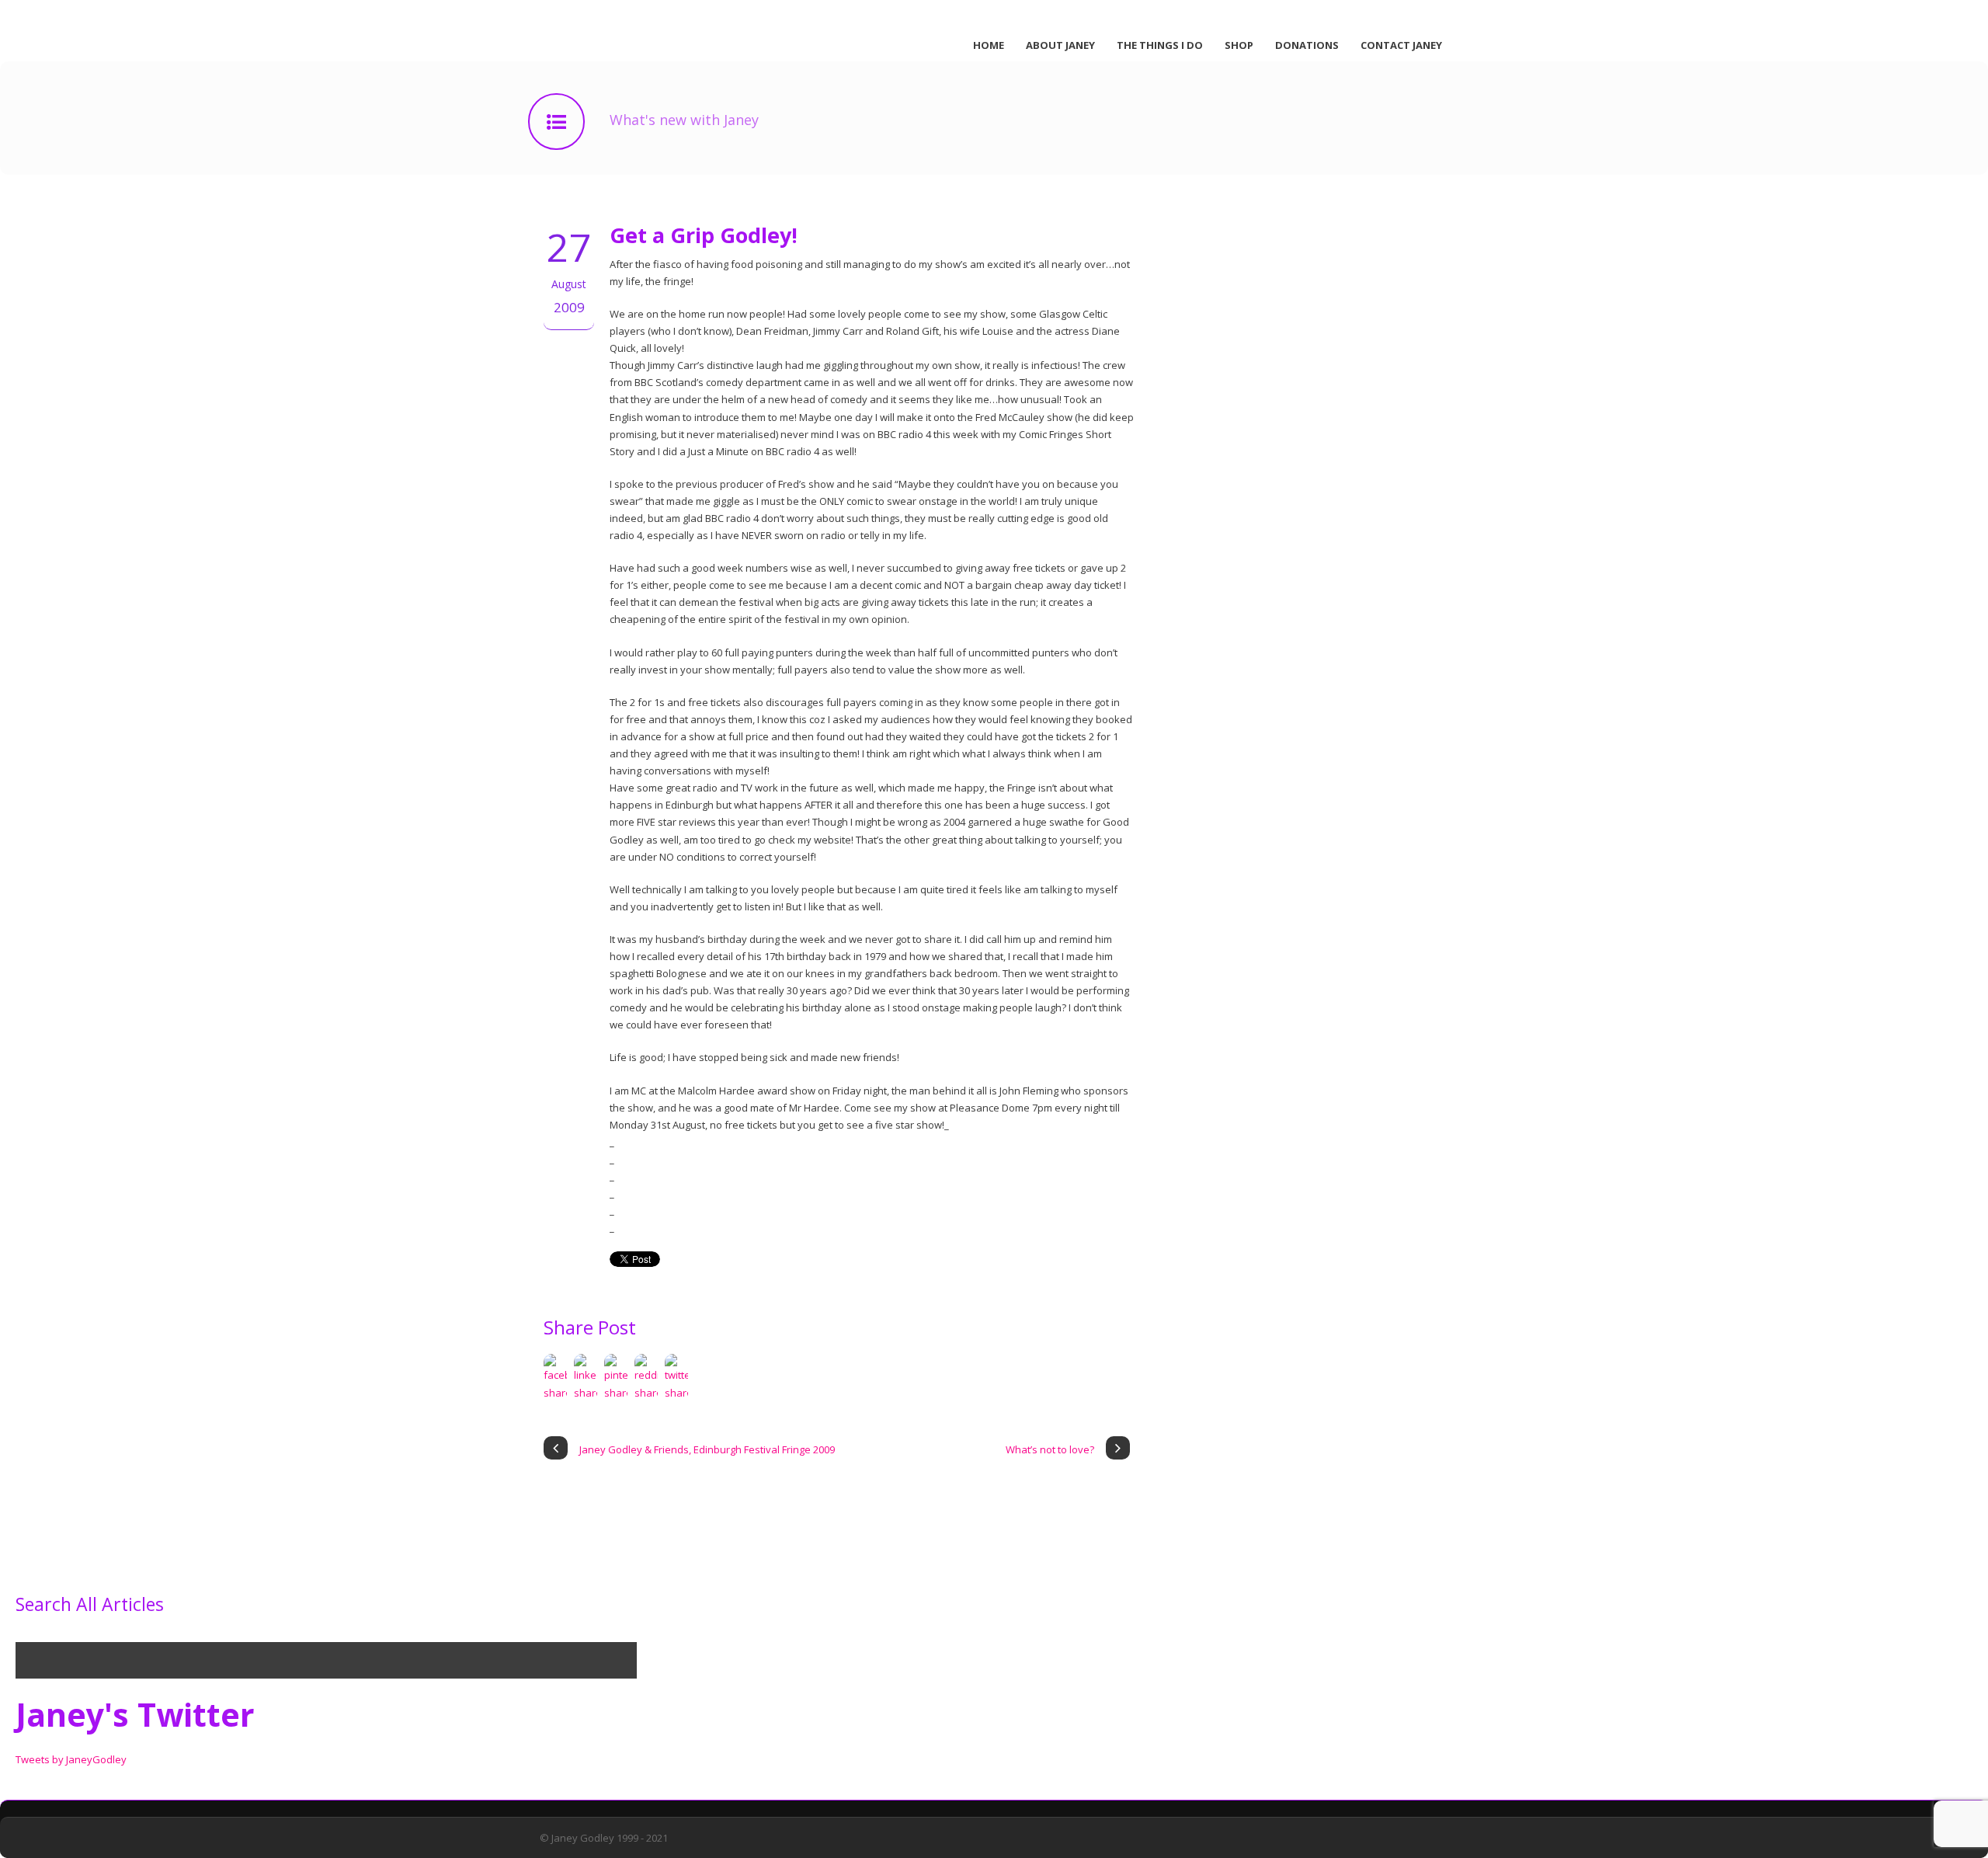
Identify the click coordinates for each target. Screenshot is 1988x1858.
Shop (1239, 45)
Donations (1307, 45)
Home (989, 45)
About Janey (1060, 45)
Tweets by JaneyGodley (71, 1759)
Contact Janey (1401, 45)
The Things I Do (1160, 45)
